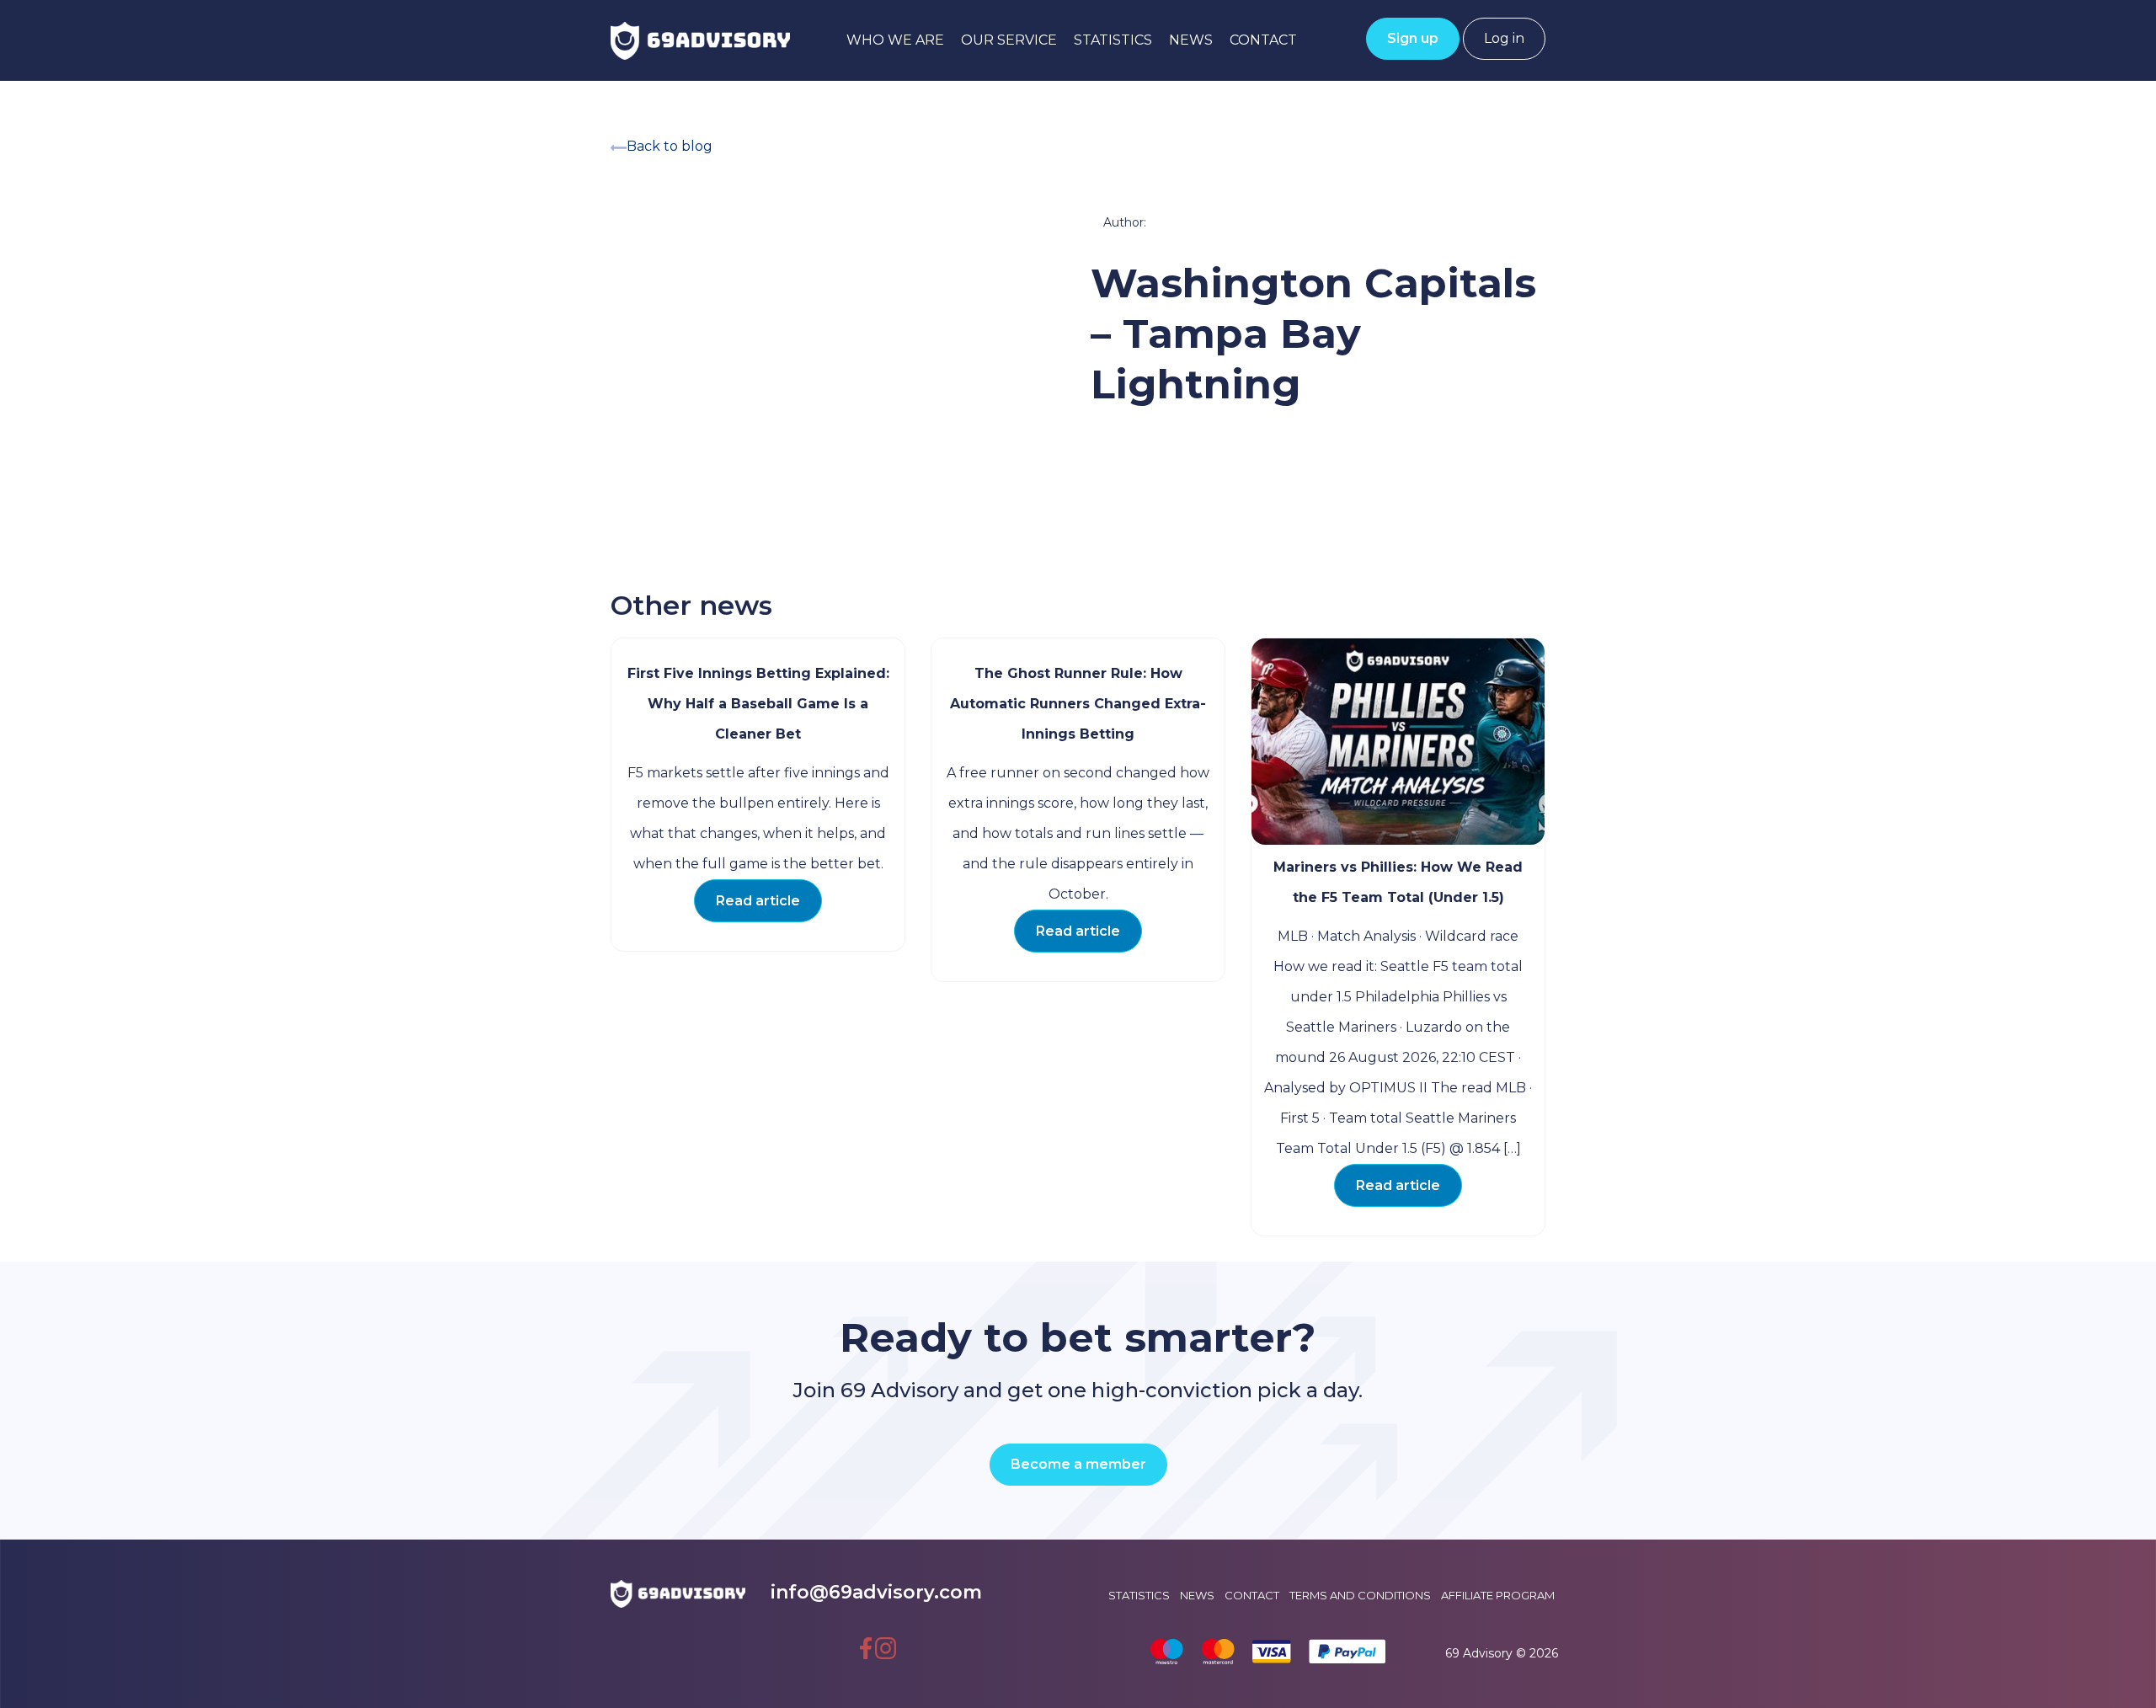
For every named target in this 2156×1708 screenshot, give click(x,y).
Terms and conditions (1360, 1595)
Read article (758, 901)
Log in (1504, 38)
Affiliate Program (1498, 1595)
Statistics (1113, 40)
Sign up (1413, 38)
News (1191, 40)
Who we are (895, 40)
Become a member (1078, 1464)
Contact (1263, 40)
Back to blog (670, 146)
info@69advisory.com (876, 1592)
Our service (1009, 40)
